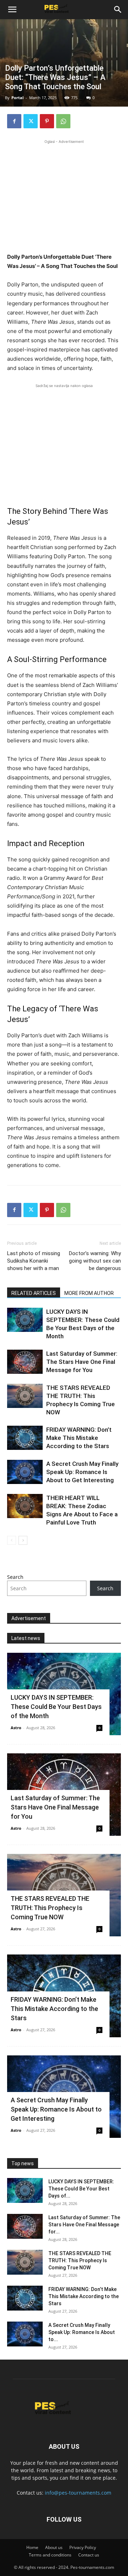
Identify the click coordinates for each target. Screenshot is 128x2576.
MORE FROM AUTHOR (89, 1293)
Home (32, 2547)
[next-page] (23, 1540)
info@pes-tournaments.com (78, 2493)
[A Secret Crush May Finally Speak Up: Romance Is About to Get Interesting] (25, 1472)
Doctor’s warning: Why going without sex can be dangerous (95, 1261)
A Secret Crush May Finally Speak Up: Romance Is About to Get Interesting (82, 1472)
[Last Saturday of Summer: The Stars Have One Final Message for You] (25, 1362)
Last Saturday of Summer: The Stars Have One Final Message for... (84, 2225)
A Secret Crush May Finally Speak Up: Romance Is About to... (82, 2332)
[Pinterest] (47, 121)
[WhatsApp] (63, 121)
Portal (17, 98)
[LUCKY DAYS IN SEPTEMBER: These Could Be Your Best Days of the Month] (25, 1320)
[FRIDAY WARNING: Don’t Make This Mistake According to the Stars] (25, 1438)
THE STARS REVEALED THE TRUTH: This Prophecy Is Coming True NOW (50, 1908)
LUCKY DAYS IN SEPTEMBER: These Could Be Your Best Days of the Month (56, 1707)
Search (15, 1577)
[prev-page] (12, 1540)
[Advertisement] (64, 195)
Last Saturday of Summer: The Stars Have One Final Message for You (82, 1362)
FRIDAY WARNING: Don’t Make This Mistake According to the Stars (79, 1438)
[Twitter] (31, 121)
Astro (16, 1728)
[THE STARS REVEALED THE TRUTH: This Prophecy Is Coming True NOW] (25, 1396)
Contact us (89, 2555)
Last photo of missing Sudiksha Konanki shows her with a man (34, 1261)
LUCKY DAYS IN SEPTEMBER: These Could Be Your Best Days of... (81, 2189)
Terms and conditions (50, 2555)
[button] (12, 10)
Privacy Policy (83, 2547)
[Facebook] (14, 121)
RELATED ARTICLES (34, 1293)
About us (54, 2547)
